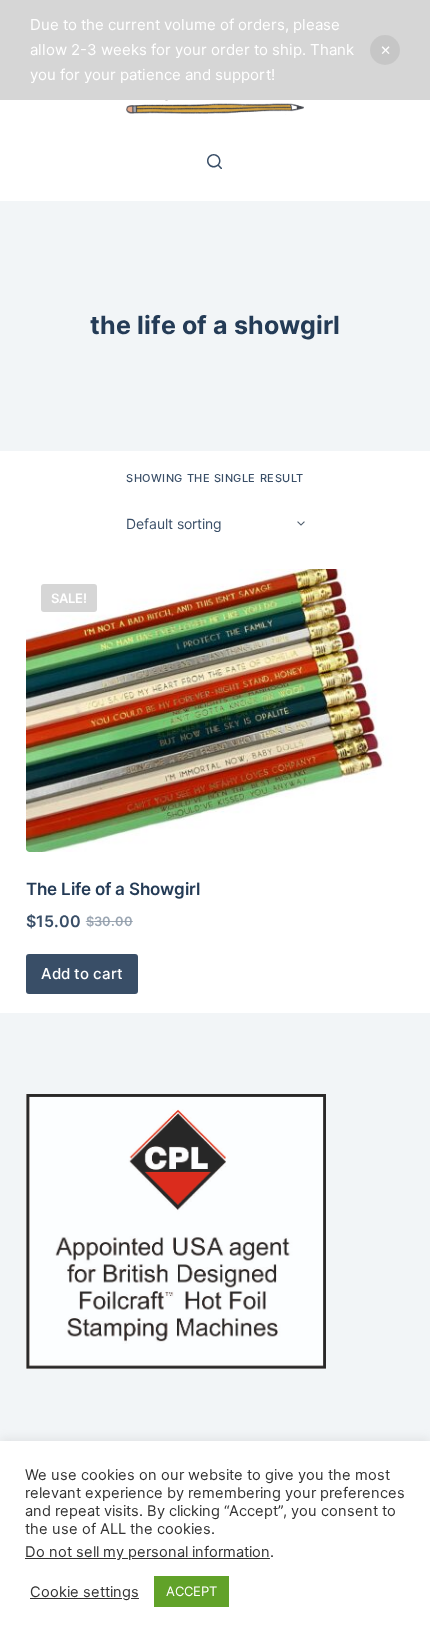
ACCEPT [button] (191, 1591)
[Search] (214, 161)
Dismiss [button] (385, 50)
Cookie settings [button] (84, 1592)
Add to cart (82, 973)
